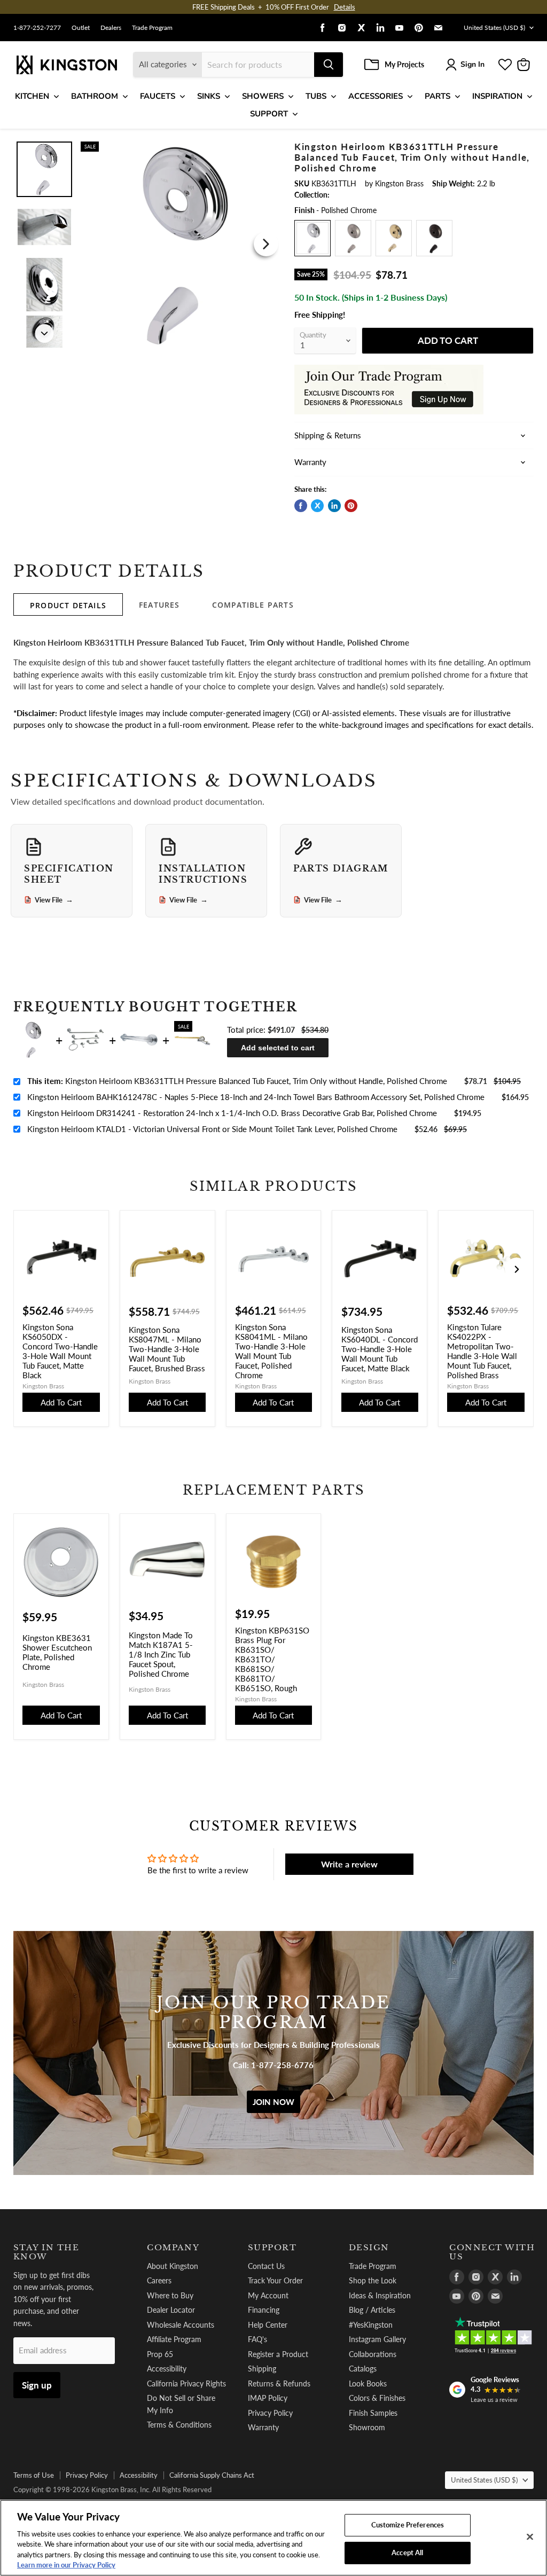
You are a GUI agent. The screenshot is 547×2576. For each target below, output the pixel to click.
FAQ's (257, 2339)
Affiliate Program (174, 2339)
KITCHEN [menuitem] (32, 96)
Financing (264, 2310)
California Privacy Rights (186, 2383)
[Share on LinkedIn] (334, 506)
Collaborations (373, 2354)
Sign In (472, 64)
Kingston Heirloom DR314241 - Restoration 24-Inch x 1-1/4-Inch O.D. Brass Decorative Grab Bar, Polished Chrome (232, 1113)
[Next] (266, 244)
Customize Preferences (408, 2525)
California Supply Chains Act (212, 2475)
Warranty (263, 2427)
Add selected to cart (278, 1048)
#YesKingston (371, 2325)
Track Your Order (275, 2280)
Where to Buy (170, 2295)
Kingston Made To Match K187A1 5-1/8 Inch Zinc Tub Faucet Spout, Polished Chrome (161, 1654)
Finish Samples (373, 2413)
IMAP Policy (268, 2398)
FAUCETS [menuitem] (158, 96)
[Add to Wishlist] (266, 148)
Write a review (349, 1864)
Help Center (268, 2325)
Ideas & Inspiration (380, 2295)
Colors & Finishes (377, 2398)
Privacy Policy (270, 2413)
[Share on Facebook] (301, 506)
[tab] (68, 604)
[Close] (530, 2537)
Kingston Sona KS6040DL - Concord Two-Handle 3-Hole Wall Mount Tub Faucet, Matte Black (380, 1349)
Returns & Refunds (279, 2383)
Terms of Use (34, 2475)
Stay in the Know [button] (46, 2252)
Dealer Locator (171, 2310)
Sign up (37, 2385)
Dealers (111, 28)
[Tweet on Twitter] (317, 506)
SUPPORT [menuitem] (269, 114)
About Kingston (173, 2266)
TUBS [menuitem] (316, 96)
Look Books (368, 2383)
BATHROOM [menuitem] (95, 96)
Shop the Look (373, 2280)
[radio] (312, 238)
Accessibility (167, 2369)
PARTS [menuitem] (437, 96)
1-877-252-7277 (37, 28)
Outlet (81, 28)
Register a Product (278, 2354)
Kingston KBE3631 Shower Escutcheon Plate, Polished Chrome (57, 1652)
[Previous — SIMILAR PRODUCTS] (30, 1269)
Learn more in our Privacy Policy (66, 2565)
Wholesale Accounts (181, 2325)
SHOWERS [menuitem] (263, 96)
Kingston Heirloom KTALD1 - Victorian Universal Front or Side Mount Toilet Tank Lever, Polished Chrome (212, 1129)
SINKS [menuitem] (209, 96)
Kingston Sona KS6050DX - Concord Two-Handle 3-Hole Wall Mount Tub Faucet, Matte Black (60, 1351)
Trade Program (152, 28)
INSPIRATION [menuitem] (497, 96)
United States (494, 28)
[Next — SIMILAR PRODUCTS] (517, 1269)
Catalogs (363, 2369)
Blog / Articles (372, 2310)
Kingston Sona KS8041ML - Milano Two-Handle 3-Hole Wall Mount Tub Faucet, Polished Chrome (271, 1351)
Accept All (407, 2553)
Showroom (367, 2427)
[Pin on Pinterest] (351, 506)
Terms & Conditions (179, 2425)
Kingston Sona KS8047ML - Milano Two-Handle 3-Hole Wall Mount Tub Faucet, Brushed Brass (167, 1349)
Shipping (262, 2369)
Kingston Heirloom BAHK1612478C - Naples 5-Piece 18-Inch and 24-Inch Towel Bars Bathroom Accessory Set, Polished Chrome (256, 1097)
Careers (159, 2280)
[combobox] (258, 65)
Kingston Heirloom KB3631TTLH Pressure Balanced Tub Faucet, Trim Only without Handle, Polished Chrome (237, 1081)
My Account (268, 2295)
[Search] (329, 65)
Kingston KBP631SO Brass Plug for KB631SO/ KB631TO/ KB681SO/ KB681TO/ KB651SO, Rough (272, 1659)
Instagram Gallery (377, 2339)
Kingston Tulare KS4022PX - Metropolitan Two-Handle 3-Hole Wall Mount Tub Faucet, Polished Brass (482, 1351)
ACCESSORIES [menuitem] (376, 96)
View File (54, 900)
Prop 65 (160, 2354)
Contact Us (266, 2266)
